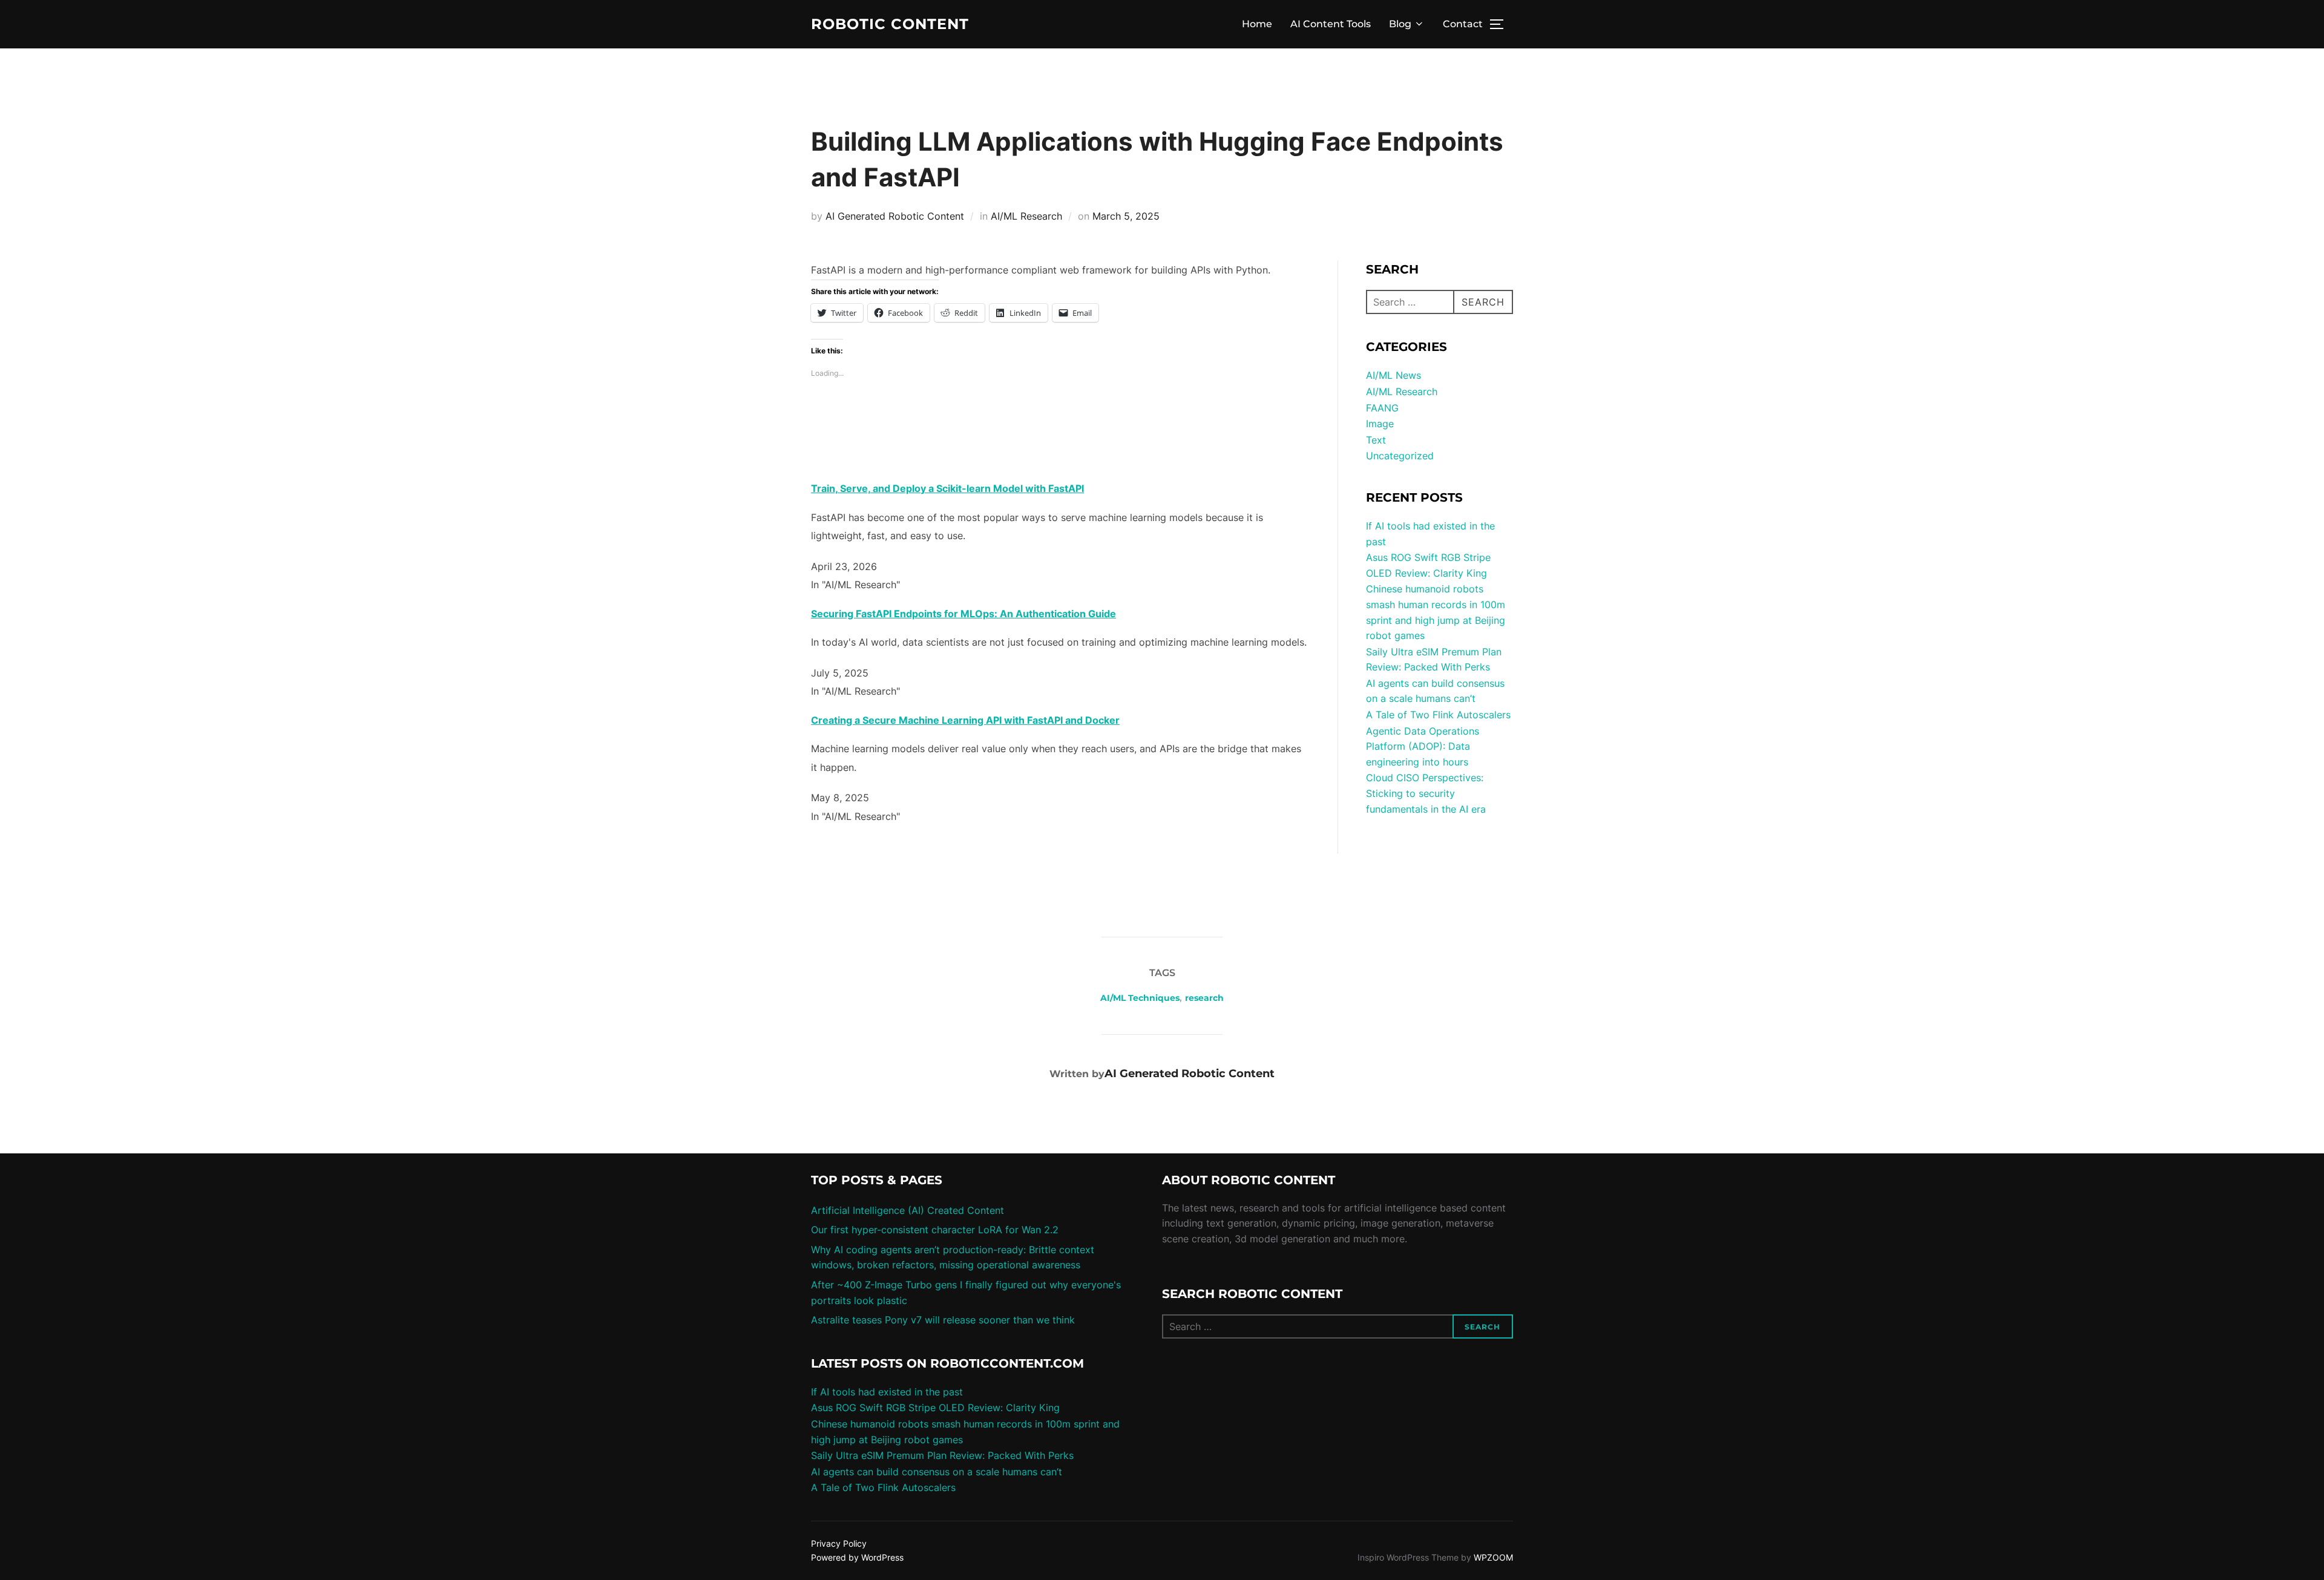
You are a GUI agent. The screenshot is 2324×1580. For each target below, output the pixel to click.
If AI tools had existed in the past (887, 1392)
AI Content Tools (1331, 24)
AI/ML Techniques (1140, 998)
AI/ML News (1393, 375)
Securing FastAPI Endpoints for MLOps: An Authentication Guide (963, 614)
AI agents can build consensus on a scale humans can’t (937, 1472)
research (1204, 998)
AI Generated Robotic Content (895, 216)
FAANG (1382, 408)
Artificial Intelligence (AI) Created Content (908, 1210)
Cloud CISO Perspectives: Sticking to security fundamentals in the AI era (1426, 793)
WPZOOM (1493, 1557)
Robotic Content (890, 24)
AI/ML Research (1026, 216)
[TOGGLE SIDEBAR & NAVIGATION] (1501, 24)
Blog (1400, 24)
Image (1380, 424)
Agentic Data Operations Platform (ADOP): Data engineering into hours (1423, 746)
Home (1257, 24)
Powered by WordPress (857, 1557)
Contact (1463, 24)
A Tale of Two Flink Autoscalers (1438, 715)
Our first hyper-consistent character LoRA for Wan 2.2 (935, 1230)
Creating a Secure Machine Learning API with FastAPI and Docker (965, 720)
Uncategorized (1400, 456)
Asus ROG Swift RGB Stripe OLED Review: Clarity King (935, 1408)
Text (1376, 440)
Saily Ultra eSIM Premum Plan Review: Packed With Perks (942, 1455)
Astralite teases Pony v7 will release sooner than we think (943, 1320)
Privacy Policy (839, 1543)
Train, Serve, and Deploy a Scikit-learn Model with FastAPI (947, 488)
